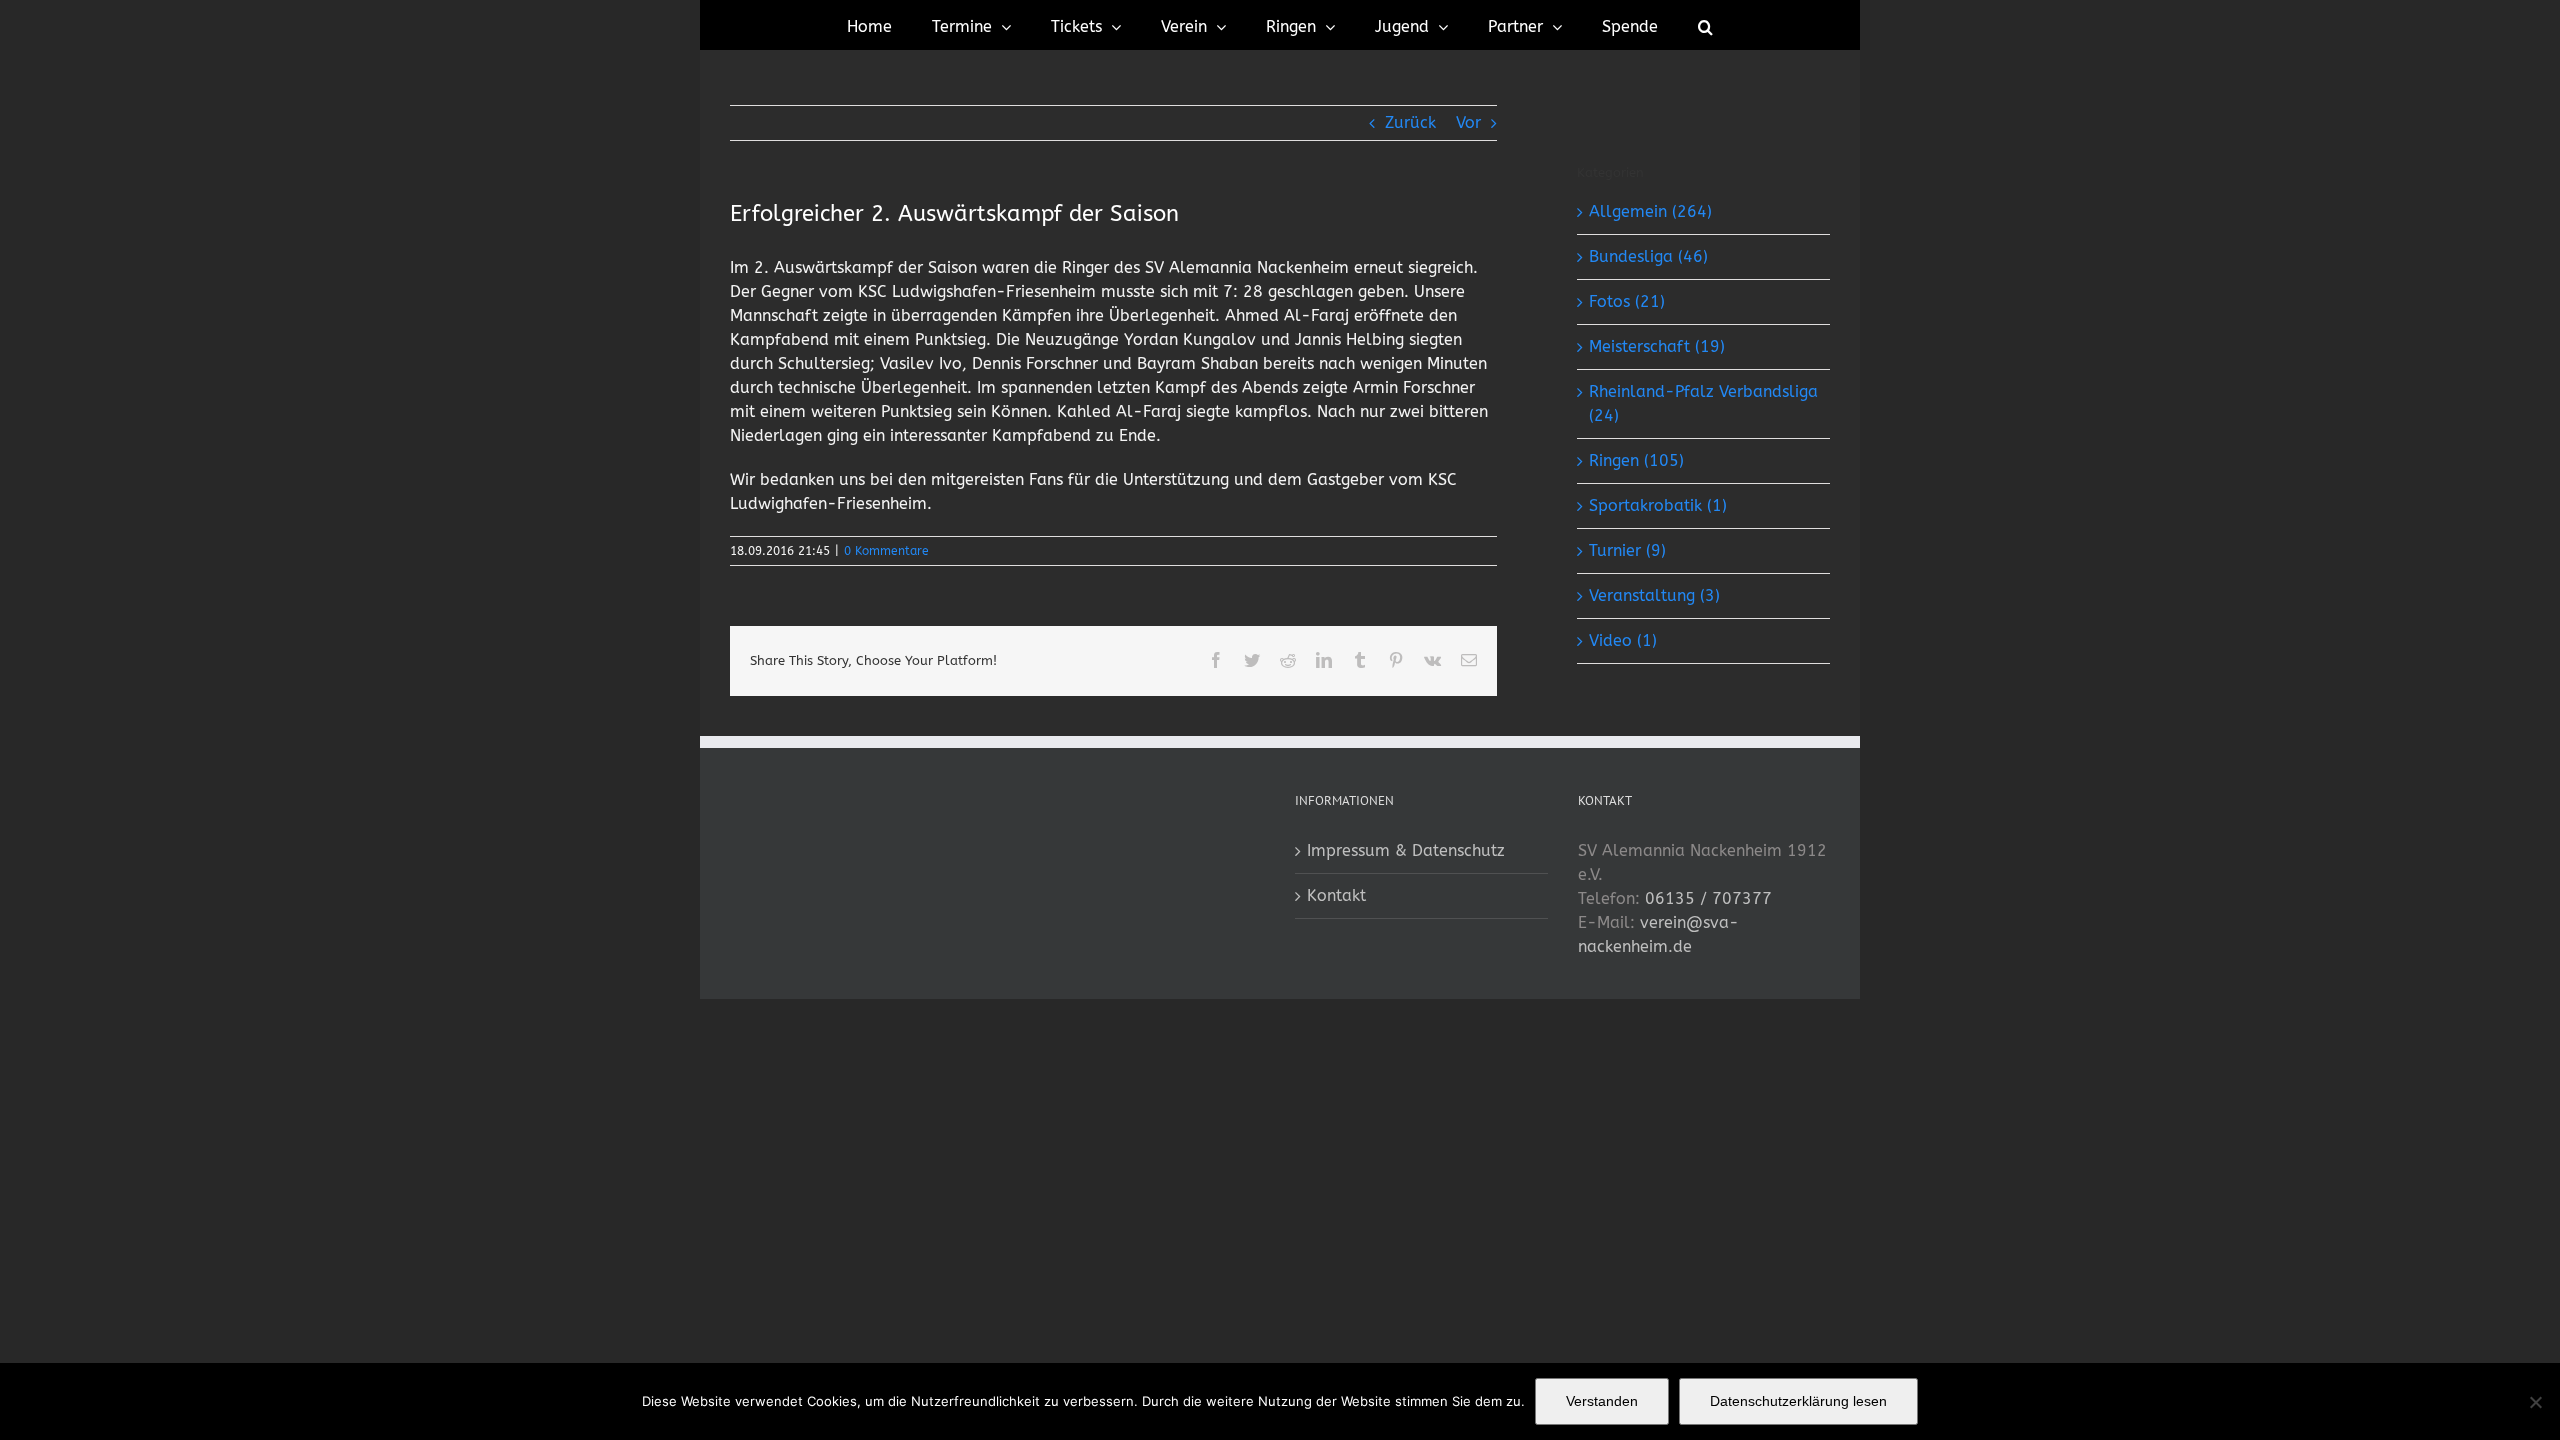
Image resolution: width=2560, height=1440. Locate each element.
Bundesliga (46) (1648, 256)
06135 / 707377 (1708, 898)
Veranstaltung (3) (1654, 595)
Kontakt (1336, 895)
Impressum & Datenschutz (1406, 850)
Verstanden (1602, 1401)
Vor (1468, 122)
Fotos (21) (1627, 301)
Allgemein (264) (1650, 211)
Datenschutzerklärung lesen (1798, 1401)
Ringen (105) (1636, 460)
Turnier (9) (1627, 550)
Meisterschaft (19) (1657, 346)
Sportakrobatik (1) (1658, 505)
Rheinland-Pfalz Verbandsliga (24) (1703, 403)
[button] (1705, 25)
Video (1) (1623, 640)
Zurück (1410, 122)
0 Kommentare (886, 551)
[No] (2535, 1402)
